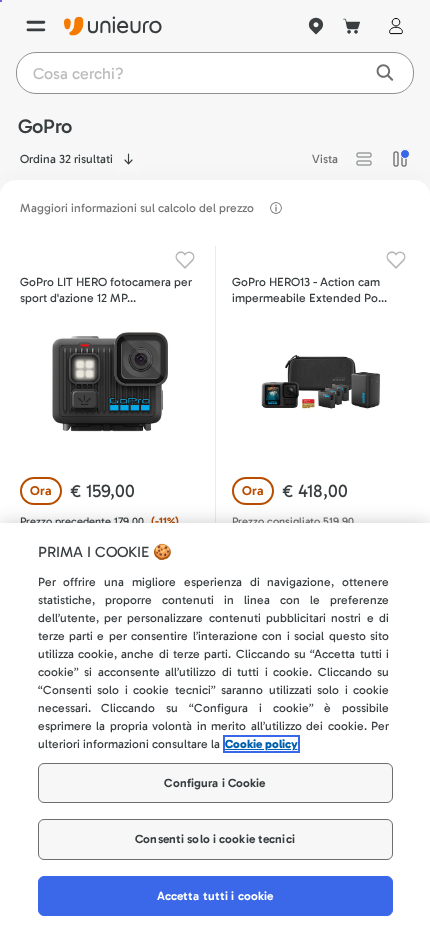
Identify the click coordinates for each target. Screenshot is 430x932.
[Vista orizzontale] (364, 159)
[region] (215, 727)
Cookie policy (261, 744)
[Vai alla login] (392, 26)
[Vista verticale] (400, 159)
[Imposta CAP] (316, 26)
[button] (364, 159)
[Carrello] (352, 26)
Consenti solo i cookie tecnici (215, 839)
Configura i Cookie (214, 783)
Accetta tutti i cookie (215, 896)
